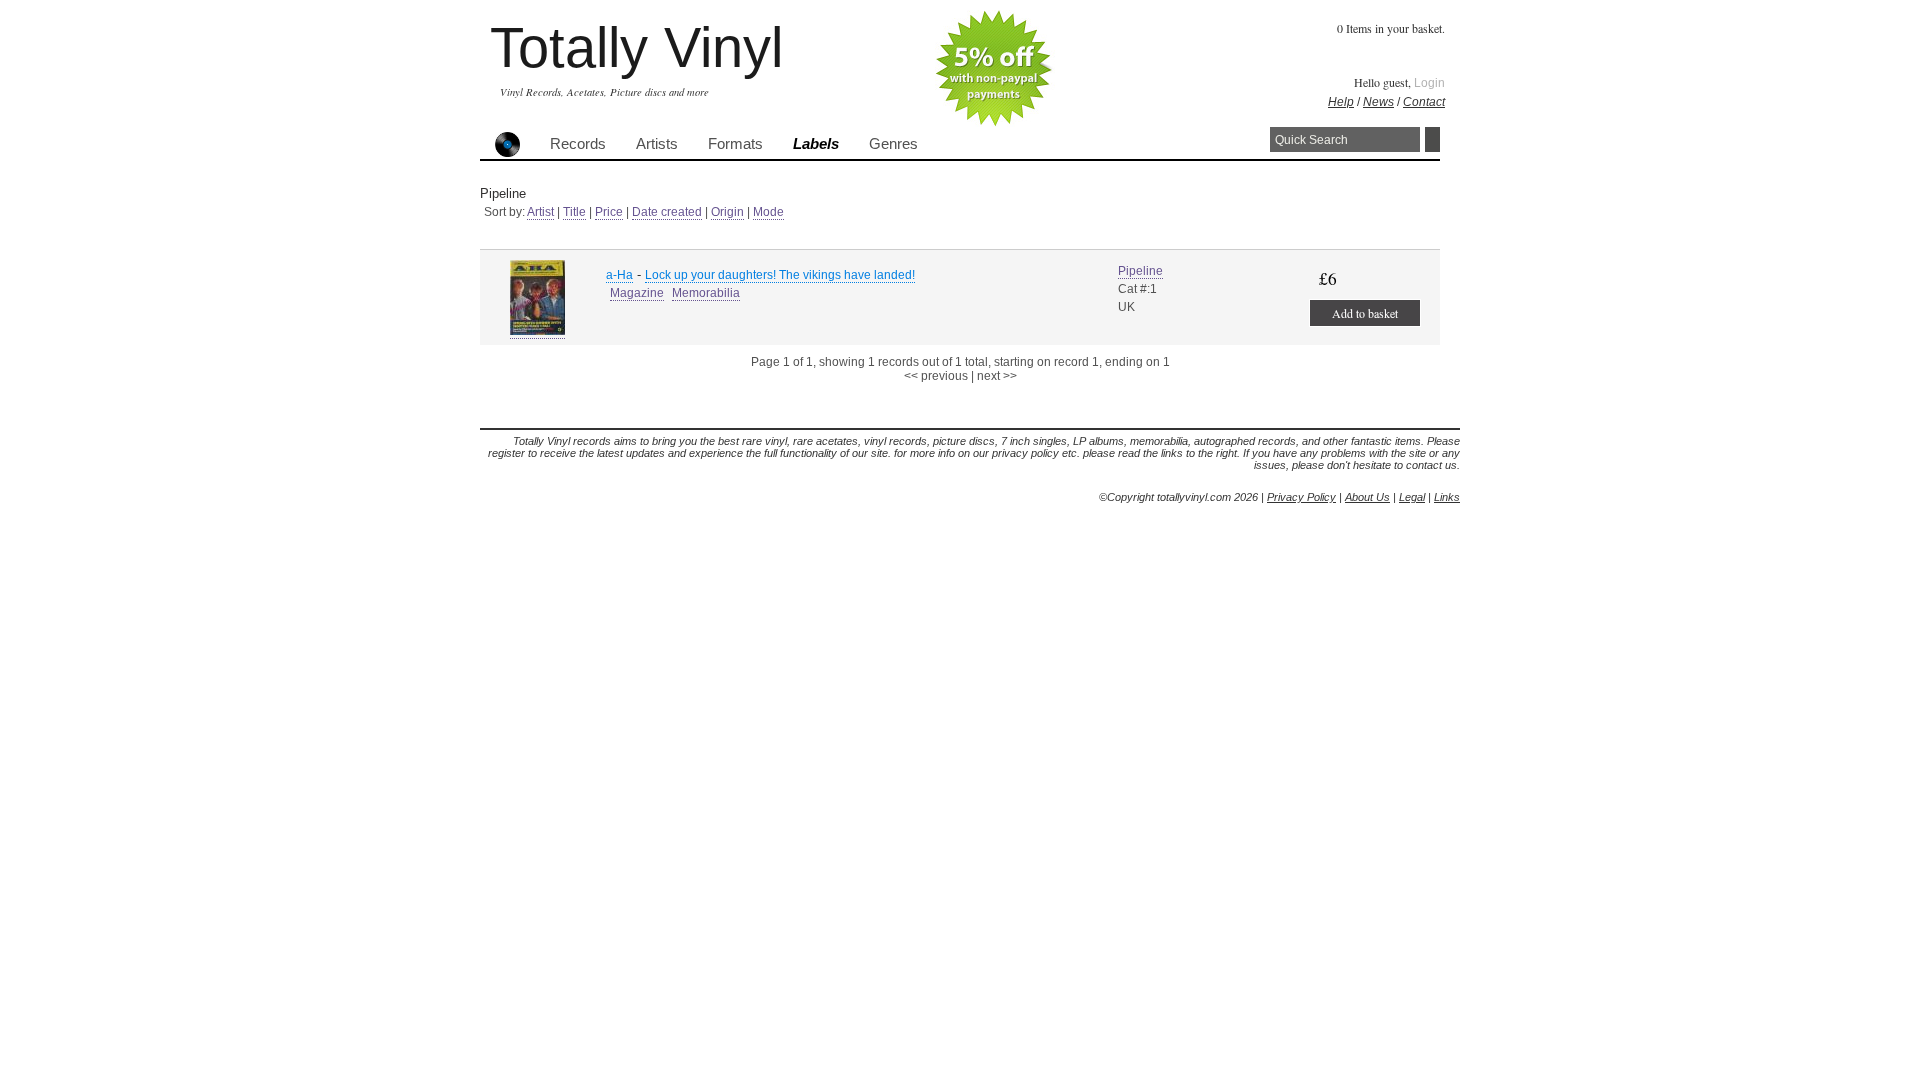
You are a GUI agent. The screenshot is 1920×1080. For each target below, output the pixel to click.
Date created (667, 212)
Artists (657, 144)
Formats (735, 144)
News (1378, 102)
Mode (768, 212)
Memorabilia (706, 293)
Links (1447, 497)
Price (609, 212)
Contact (1424, 102)
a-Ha (619, 275)
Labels (816, 144)
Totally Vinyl (636, 47)
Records (578, 144)
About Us (1367, 497)
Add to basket (1365, 313)
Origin (727, 212)
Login (1429, 83)
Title (574, 212)
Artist (540, 212)
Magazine (637, 293)
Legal (1412, 497)
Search (1432, 139)
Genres (893, 144)
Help (1341, 102)
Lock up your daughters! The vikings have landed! (780, 275)
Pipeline (1140, 271)
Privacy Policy (1301, 497)
